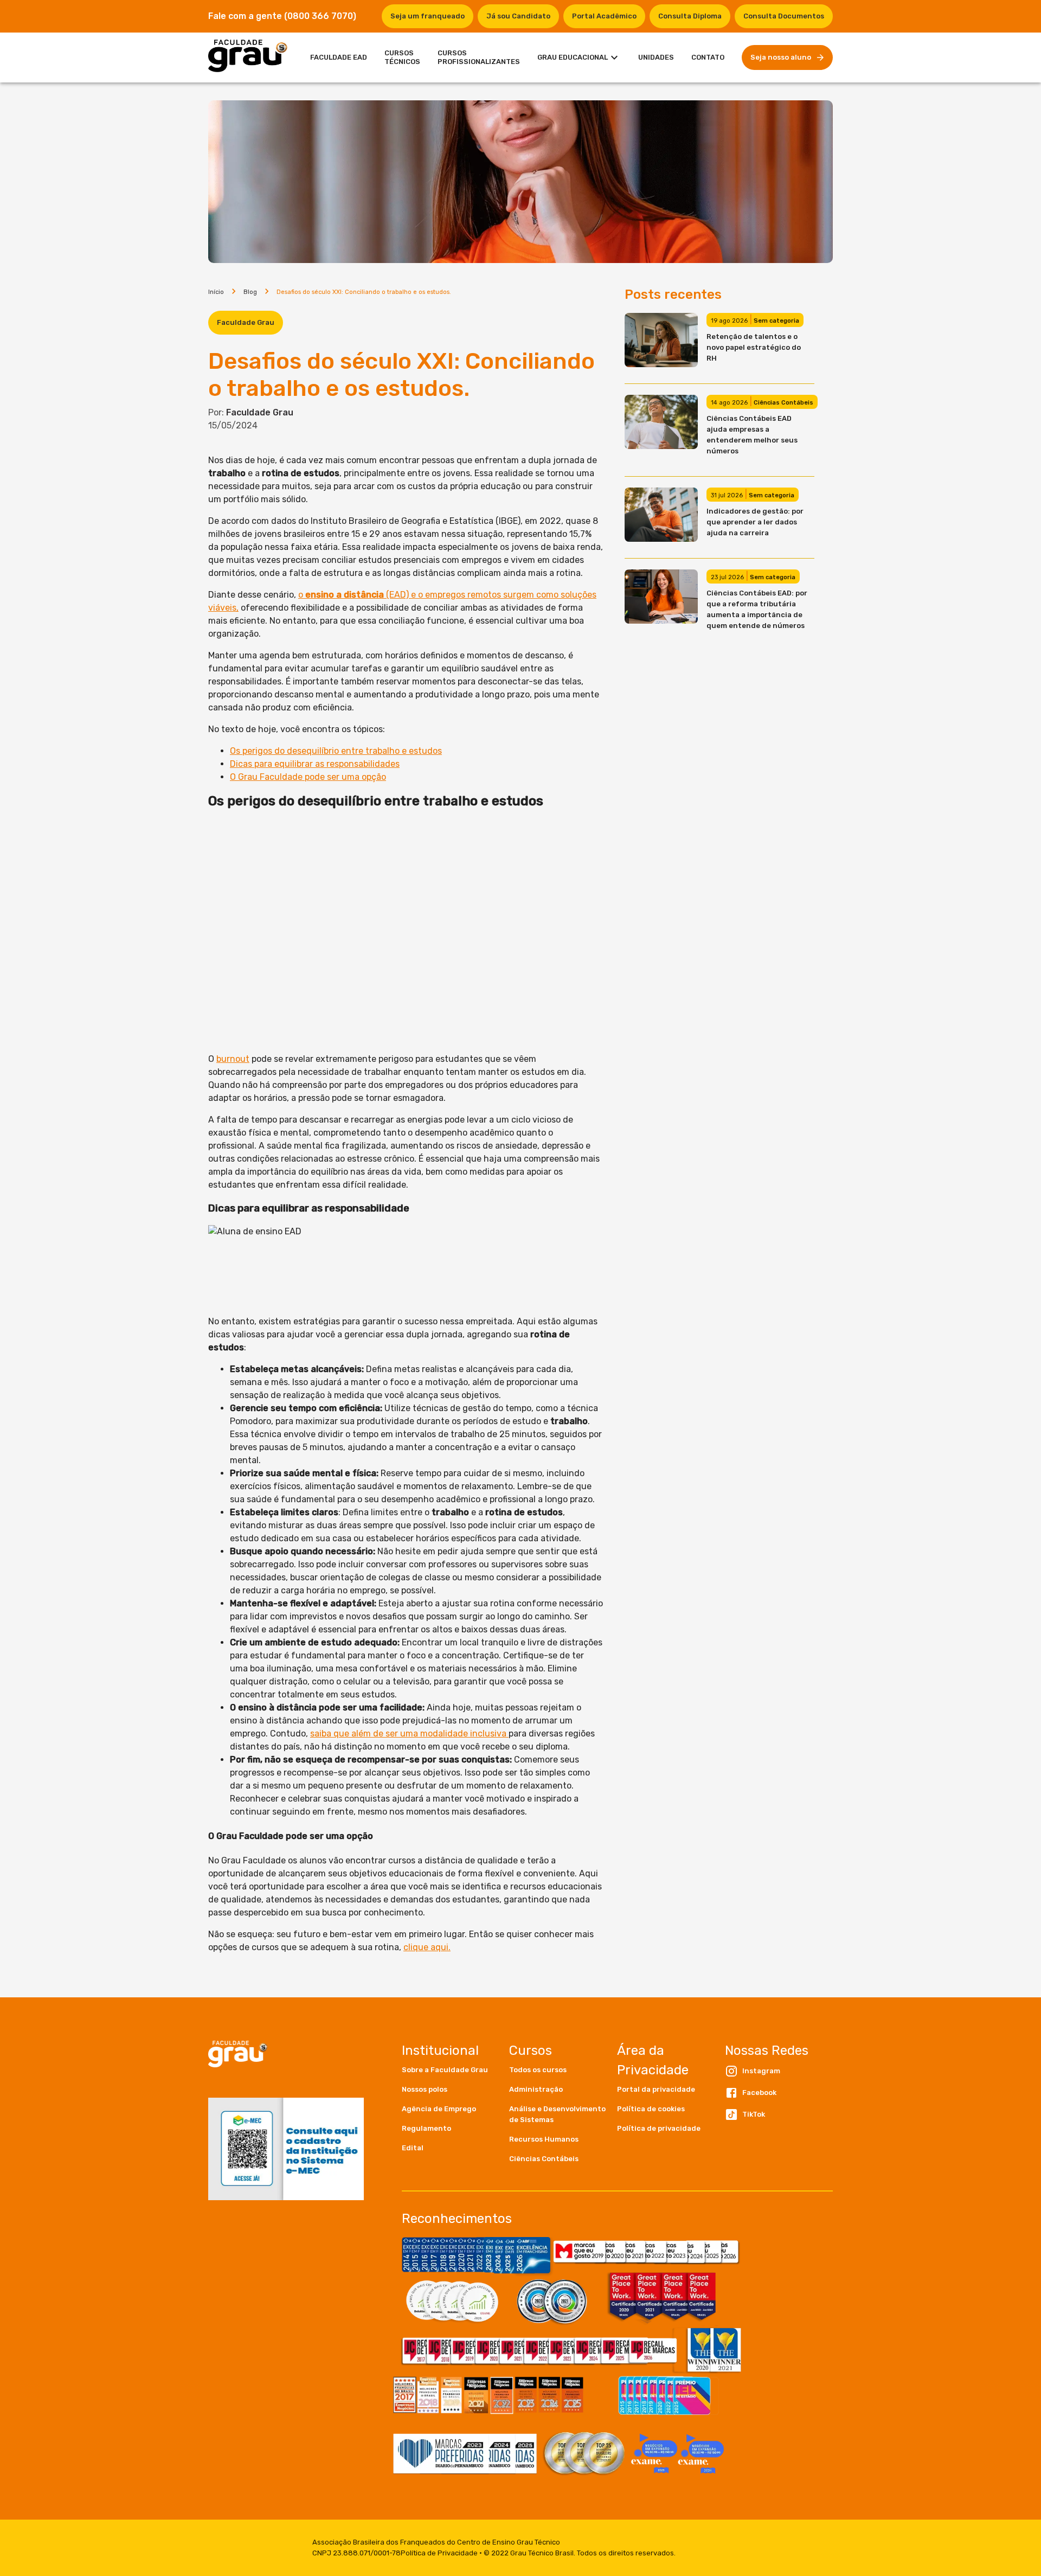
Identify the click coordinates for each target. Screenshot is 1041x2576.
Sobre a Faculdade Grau (445, 2070)
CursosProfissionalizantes (479, 57)
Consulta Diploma (690, 16)
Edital (413, 2148)
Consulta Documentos (784, 16)
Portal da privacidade (656, 2089)
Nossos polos (425, 2089)
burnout (233, 1059)
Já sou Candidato (518, 16)
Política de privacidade (659, 2128)
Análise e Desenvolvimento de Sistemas (557, 2114)
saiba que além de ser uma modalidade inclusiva (409, 1734)
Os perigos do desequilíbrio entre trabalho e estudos (336, 751)
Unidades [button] (656, 57)
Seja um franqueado (428, 16)
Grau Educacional (573, 57)
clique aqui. (427, 1947)
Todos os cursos (538, 2070)
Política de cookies (651, 2109)
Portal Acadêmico (604, 16)
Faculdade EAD (339, 57)
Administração (536, 2089)
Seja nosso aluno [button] (781, 57)
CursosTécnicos (402, 57)
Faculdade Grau (246, 322)
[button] (456, 2070)
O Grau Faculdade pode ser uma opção (308, 777)
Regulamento (426, 2128)
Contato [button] (708, 57)
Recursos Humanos (544, 2139)
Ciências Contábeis (544, 2159)
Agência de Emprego (439, 2109)
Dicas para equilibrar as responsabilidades (315, 764)
